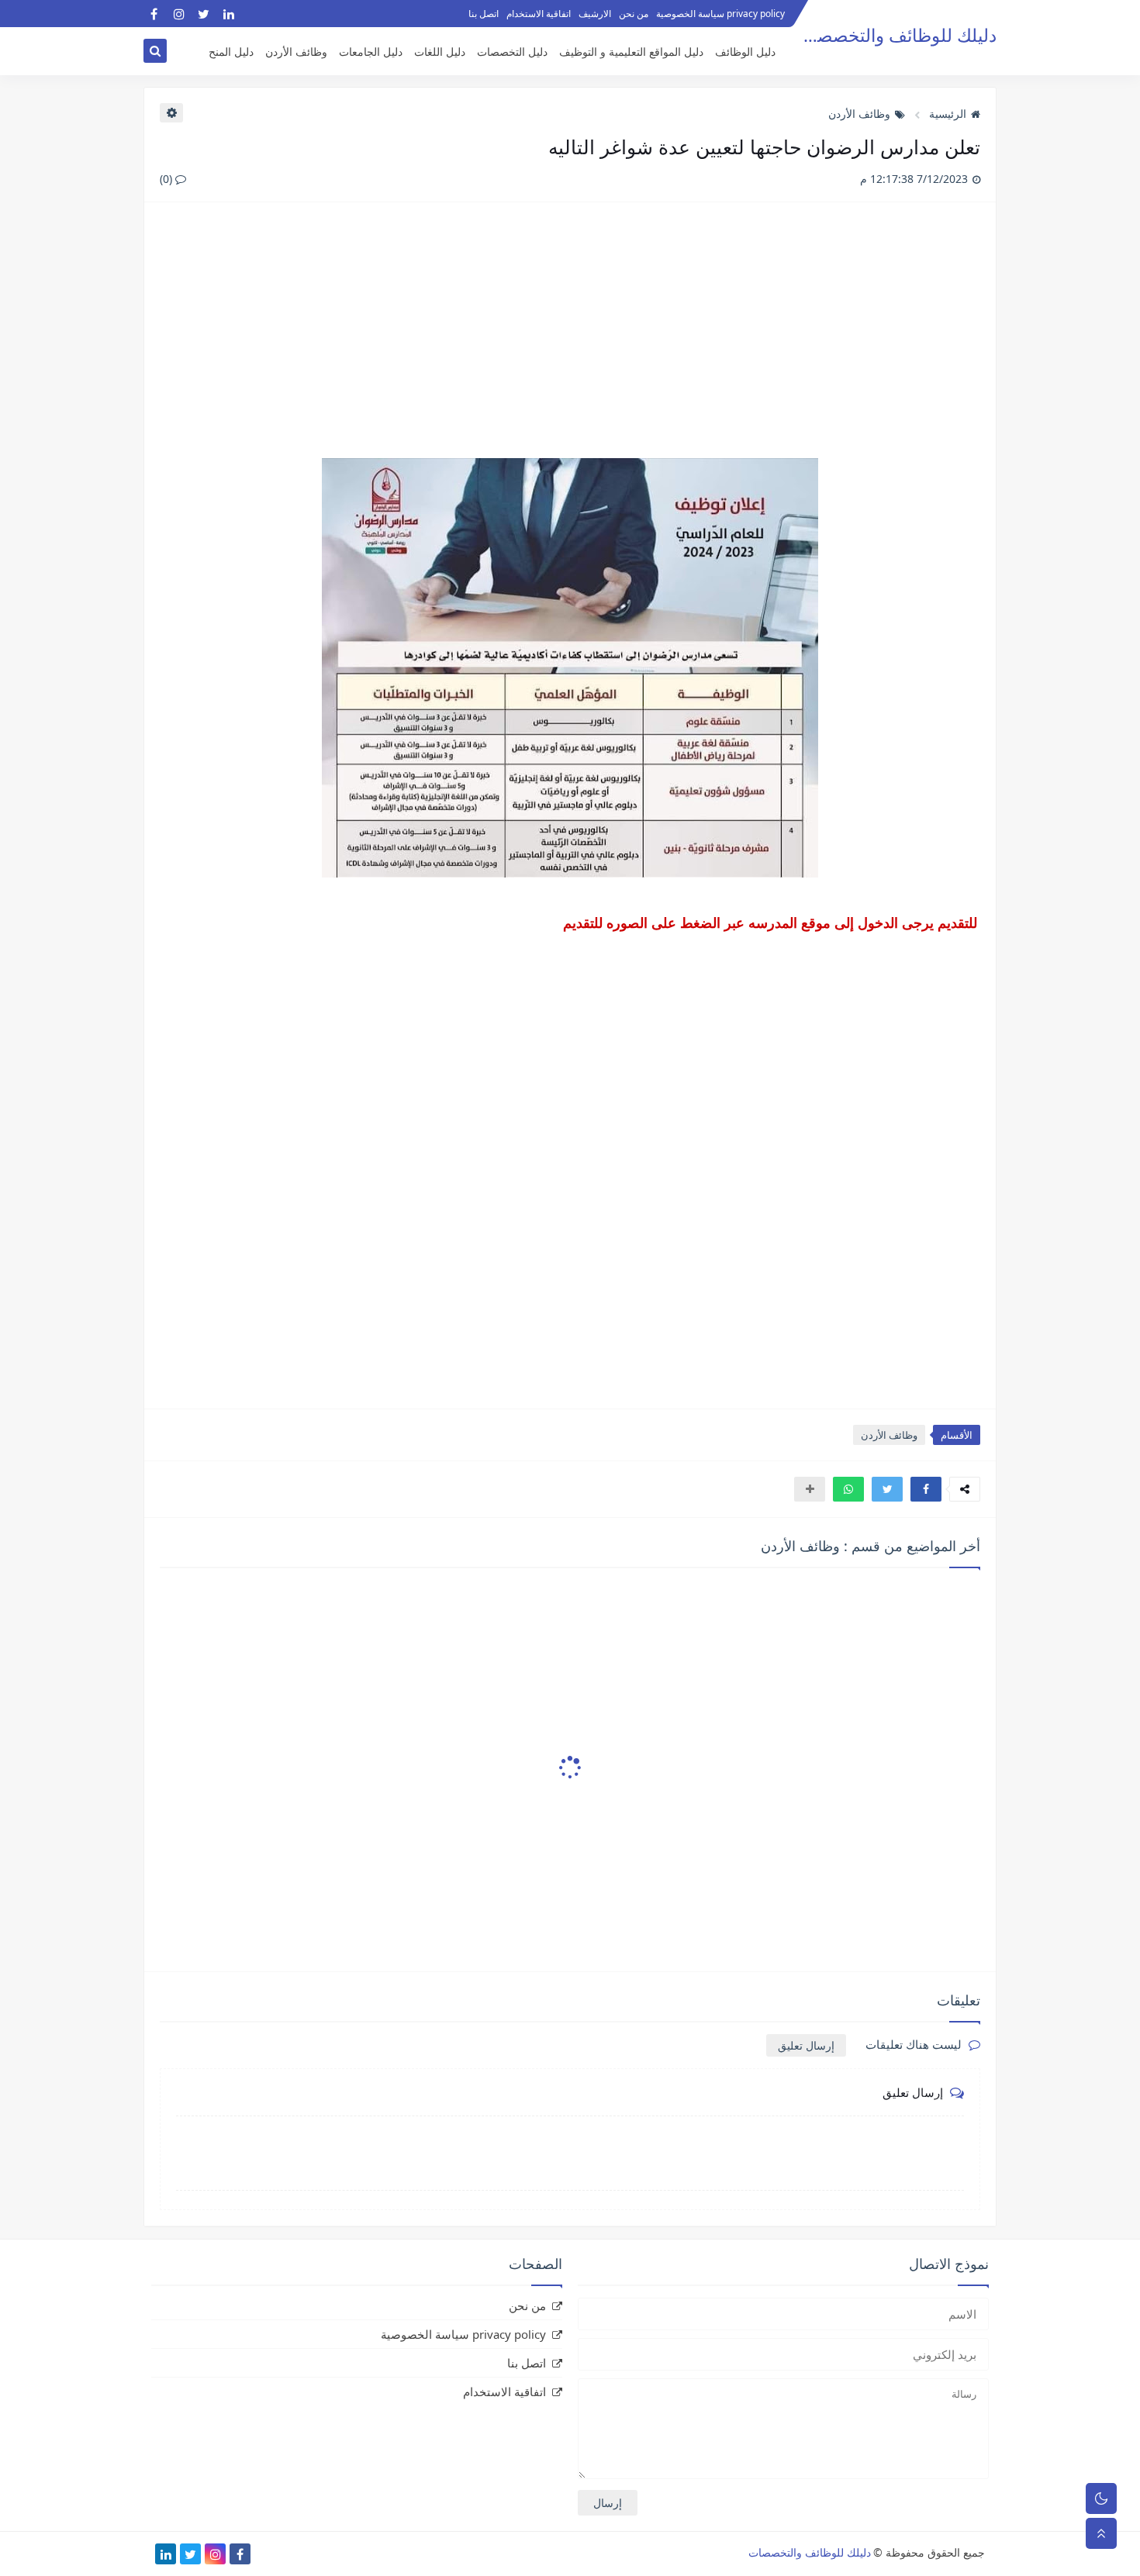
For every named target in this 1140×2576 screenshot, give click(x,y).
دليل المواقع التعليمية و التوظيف (631, 52)
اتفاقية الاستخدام (539, 14)
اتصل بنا (484, 14)
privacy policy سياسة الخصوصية (720, 14)
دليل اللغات (440, 52)
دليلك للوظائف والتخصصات (896, 35)
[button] (926, 1489)
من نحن (634, 14)
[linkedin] (228, 14)
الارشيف (595, 14)
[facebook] (154, 14)
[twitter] (204, 14)
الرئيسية (948, 114)
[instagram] (179, 14)
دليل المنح (231, 52)
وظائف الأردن (296, 52)
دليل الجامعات (371, 52)
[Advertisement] (570, 338)
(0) (168, 179)
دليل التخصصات (512, 52)
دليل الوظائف (745, 52)
